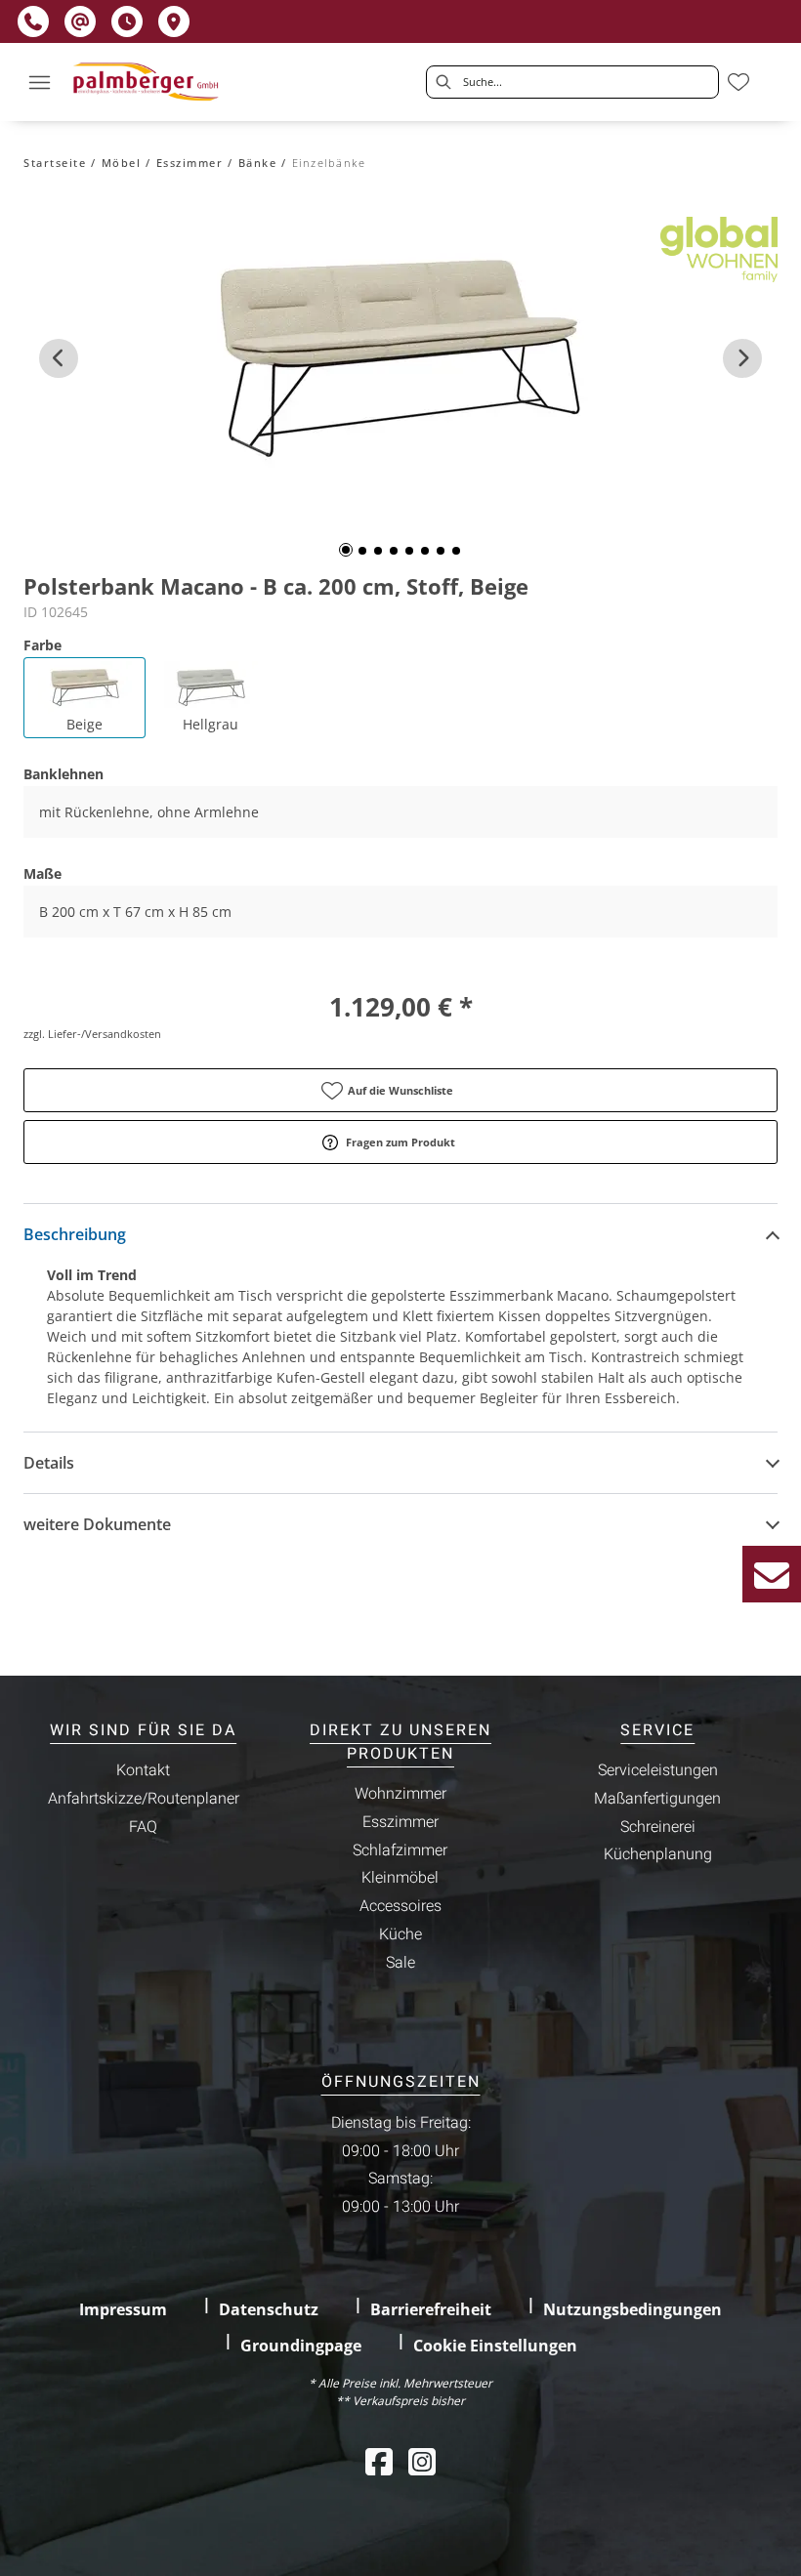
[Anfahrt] (174, 21)
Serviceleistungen (658, 1770)
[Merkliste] (738, 82)
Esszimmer (190, 163)
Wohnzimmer (400, 1794)
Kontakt (143, 1770)
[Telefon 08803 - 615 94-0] (33, 21)
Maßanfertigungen (657, 1799)
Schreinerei (658, 1827)
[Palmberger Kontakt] (772, 1574)
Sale (400, 1963)
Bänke (258, 163)
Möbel (122, 163)
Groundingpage (301, 2346)
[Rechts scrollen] (742, 358)
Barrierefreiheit (431, 2309)
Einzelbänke (329, 163)
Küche (400, 1934)
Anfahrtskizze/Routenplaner (144, 1799)
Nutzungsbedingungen (632, 2309)
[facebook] (379, 2461)
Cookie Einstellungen (495, 2346)
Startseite (55, 163)
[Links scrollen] (59, 358)
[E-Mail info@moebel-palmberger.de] (80, 21)
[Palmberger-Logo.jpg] (148, 82)
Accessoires (400, 1906)
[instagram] (422, 2461)
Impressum (123, 2309)
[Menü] (39, 82)
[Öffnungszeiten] (127, 21)
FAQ (143, 1827)
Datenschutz (269, 2309)
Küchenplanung (658, 1854)
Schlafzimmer (400, 1850)
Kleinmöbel (400, 1878)
